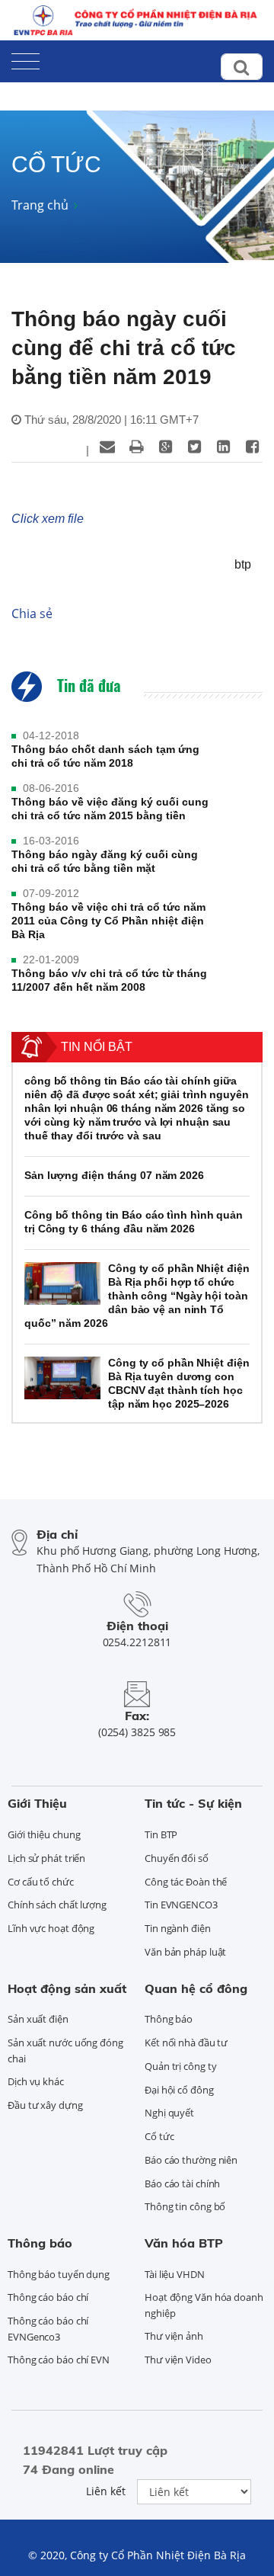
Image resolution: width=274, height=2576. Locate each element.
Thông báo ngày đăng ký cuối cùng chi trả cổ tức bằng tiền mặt (105, 861)
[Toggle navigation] (25, 58)
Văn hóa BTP (184, 2243)
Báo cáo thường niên (191, 2160)
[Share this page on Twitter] (194, 447)
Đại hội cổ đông (179, 2090)
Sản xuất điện (38, 2019)
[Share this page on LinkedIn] (223, 447)
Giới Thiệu (37, 1803)
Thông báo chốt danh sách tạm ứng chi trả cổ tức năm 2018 (105, 756)
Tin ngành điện (178, 1928)
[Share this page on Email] (107, 447)
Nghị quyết (169, 2113)
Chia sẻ (32, 614)
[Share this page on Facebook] (252, 447)
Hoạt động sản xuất (67, 1988)
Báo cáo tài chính (182, 2184)
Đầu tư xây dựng (45, 2105)
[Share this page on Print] (136, 447)
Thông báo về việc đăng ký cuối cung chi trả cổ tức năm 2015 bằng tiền (110, 809)
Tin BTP (161, 1834)
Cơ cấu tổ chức (41, 1882)
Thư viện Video (178, 2360)
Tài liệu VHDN (175, 2274)
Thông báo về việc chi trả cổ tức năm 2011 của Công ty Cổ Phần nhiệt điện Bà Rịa (108, 921)
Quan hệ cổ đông (196, 1988)
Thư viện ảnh (174, 2336)
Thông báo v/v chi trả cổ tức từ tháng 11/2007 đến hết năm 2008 (109, 980)
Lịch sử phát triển (46, 1858)
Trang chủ (40, 205)
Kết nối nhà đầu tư (186, 2043)
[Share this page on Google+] (165, 447)
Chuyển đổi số (177, 1858)
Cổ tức (159, 2136)
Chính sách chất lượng (57, 1905)
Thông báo (169, 2019)
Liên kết (106, 2491)
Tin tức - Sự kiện (193, 1803)
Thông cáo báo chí (48, 2297)
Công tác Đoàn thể (186, 1882)
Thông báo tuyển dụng (59, 2274)
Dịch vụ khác (36, 2081)
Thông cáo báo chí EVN (59, 2360)
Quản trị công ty (180, 2066)
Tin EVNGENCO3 (181, 1905)
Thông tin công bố (185, 2206)
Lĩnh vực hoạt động (51, 1928)
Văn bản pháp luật (185, 1952)
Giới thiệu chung (44, 1834)
